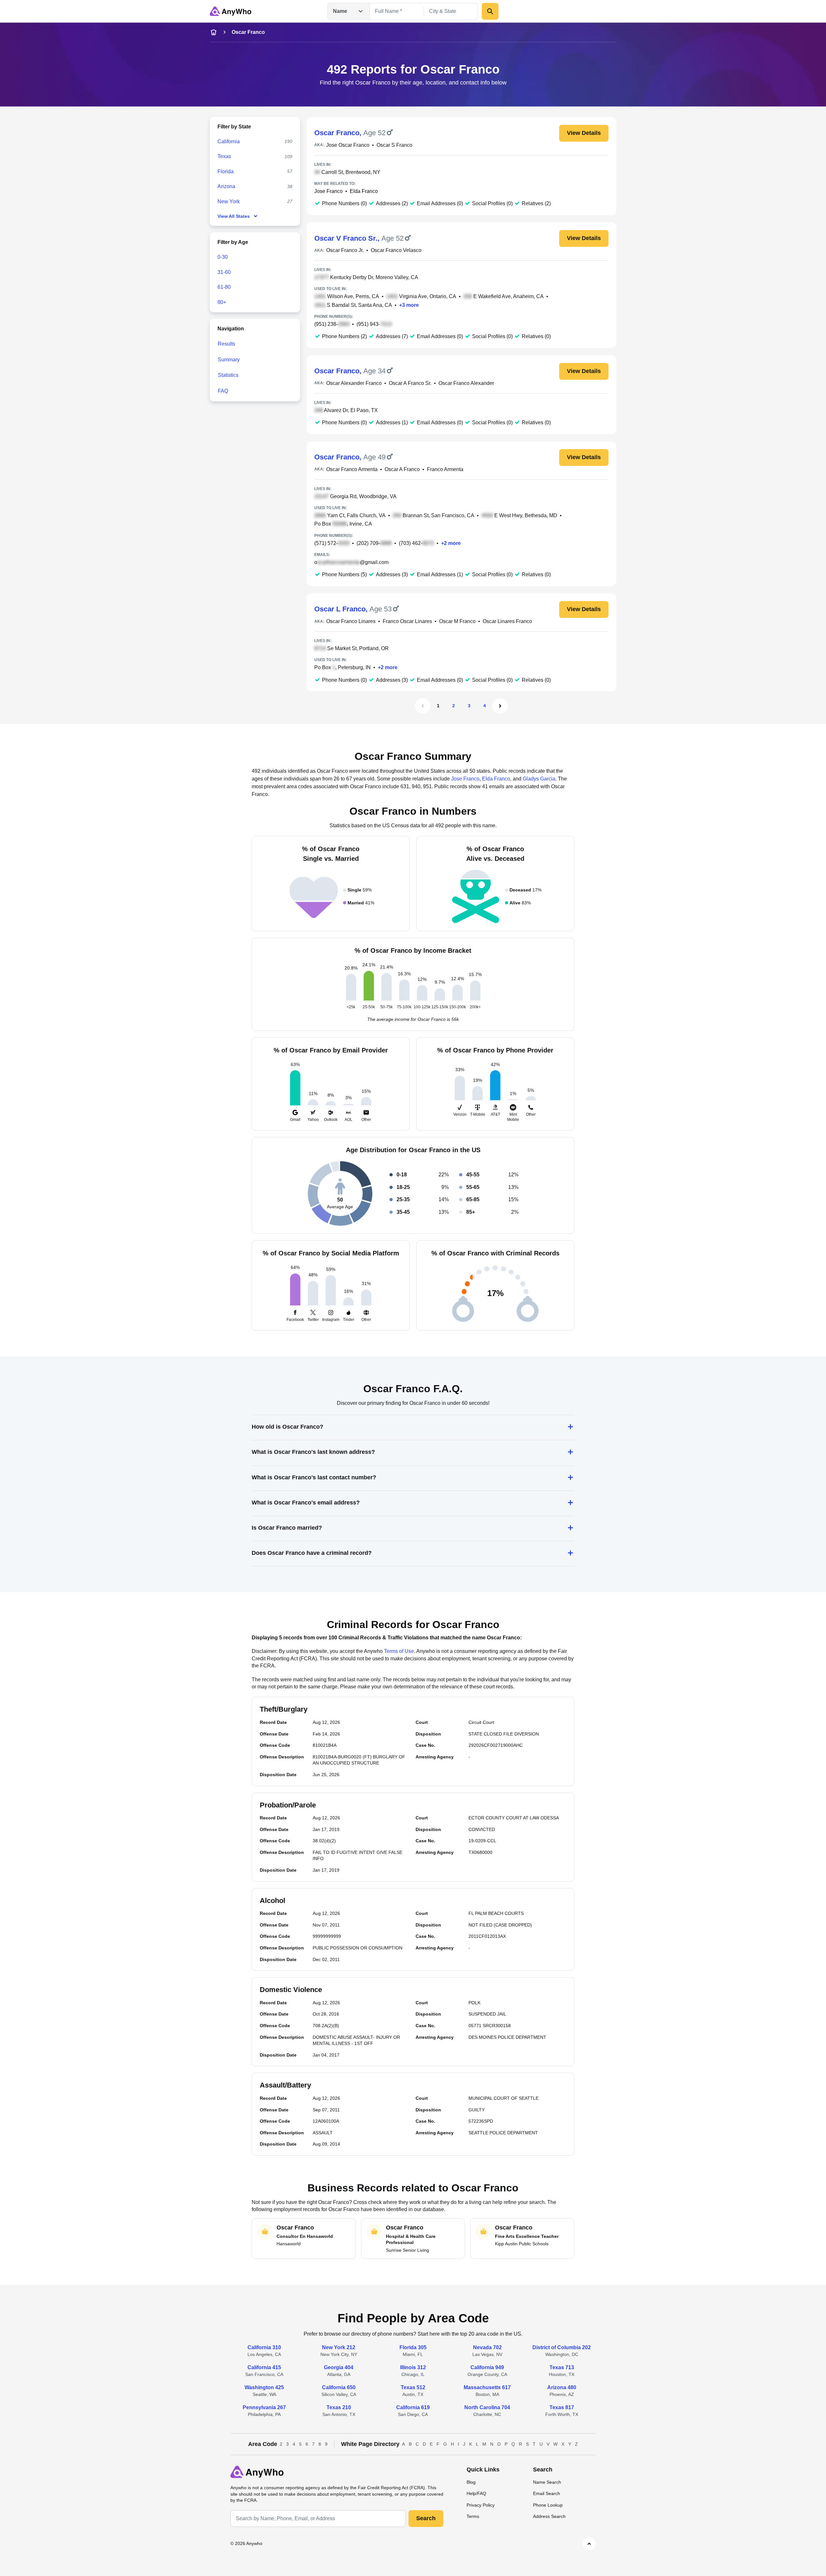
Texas (224, 156)
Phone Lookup (548, 2505)
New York (229, 201)
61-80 (224, 287)
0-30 (223, 257)
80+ (222, 302)
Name (340, 11)
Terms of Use (399, 1651)
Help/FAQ (476, 2493)
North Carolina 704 (487, 2407)
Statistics (228, 375)
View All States (234, 216)
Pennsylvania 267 (264, 2407)
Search (426, 2518)
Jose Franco (328, 191)
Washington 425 (264, 2387)
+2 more (451, 543)
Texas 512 (413, 2387)
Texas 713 (562, 2367)
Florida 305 (413, 2347)
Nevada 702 (487, 2347)
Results (227, 344)
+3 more (409, 305)
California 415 (264, 2367)
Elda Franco (364, 191)
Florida (226, 171)
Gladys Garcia (539, 779)
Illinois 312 (413, 2367)
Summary (229, 360)
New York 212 (339, 2347)
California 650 (339, 2387)
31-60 (224, 272)
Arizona (226, 186)
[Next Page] (500, 706)
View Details (584, 133)
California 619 (413, 2407)
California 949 (487, 2367)
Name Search (547, 2482)
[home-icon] (214, 32)
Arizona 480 (562, 2387)
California (229, 141)
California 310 (264, 2347)
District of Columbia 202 (562, 2347)
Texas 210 (339, 2407)
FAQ (223, 391)
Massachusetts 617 (487, 2387)
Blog (471, 2482)
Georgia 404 (339, 2367)
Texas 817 (562, 2407)
